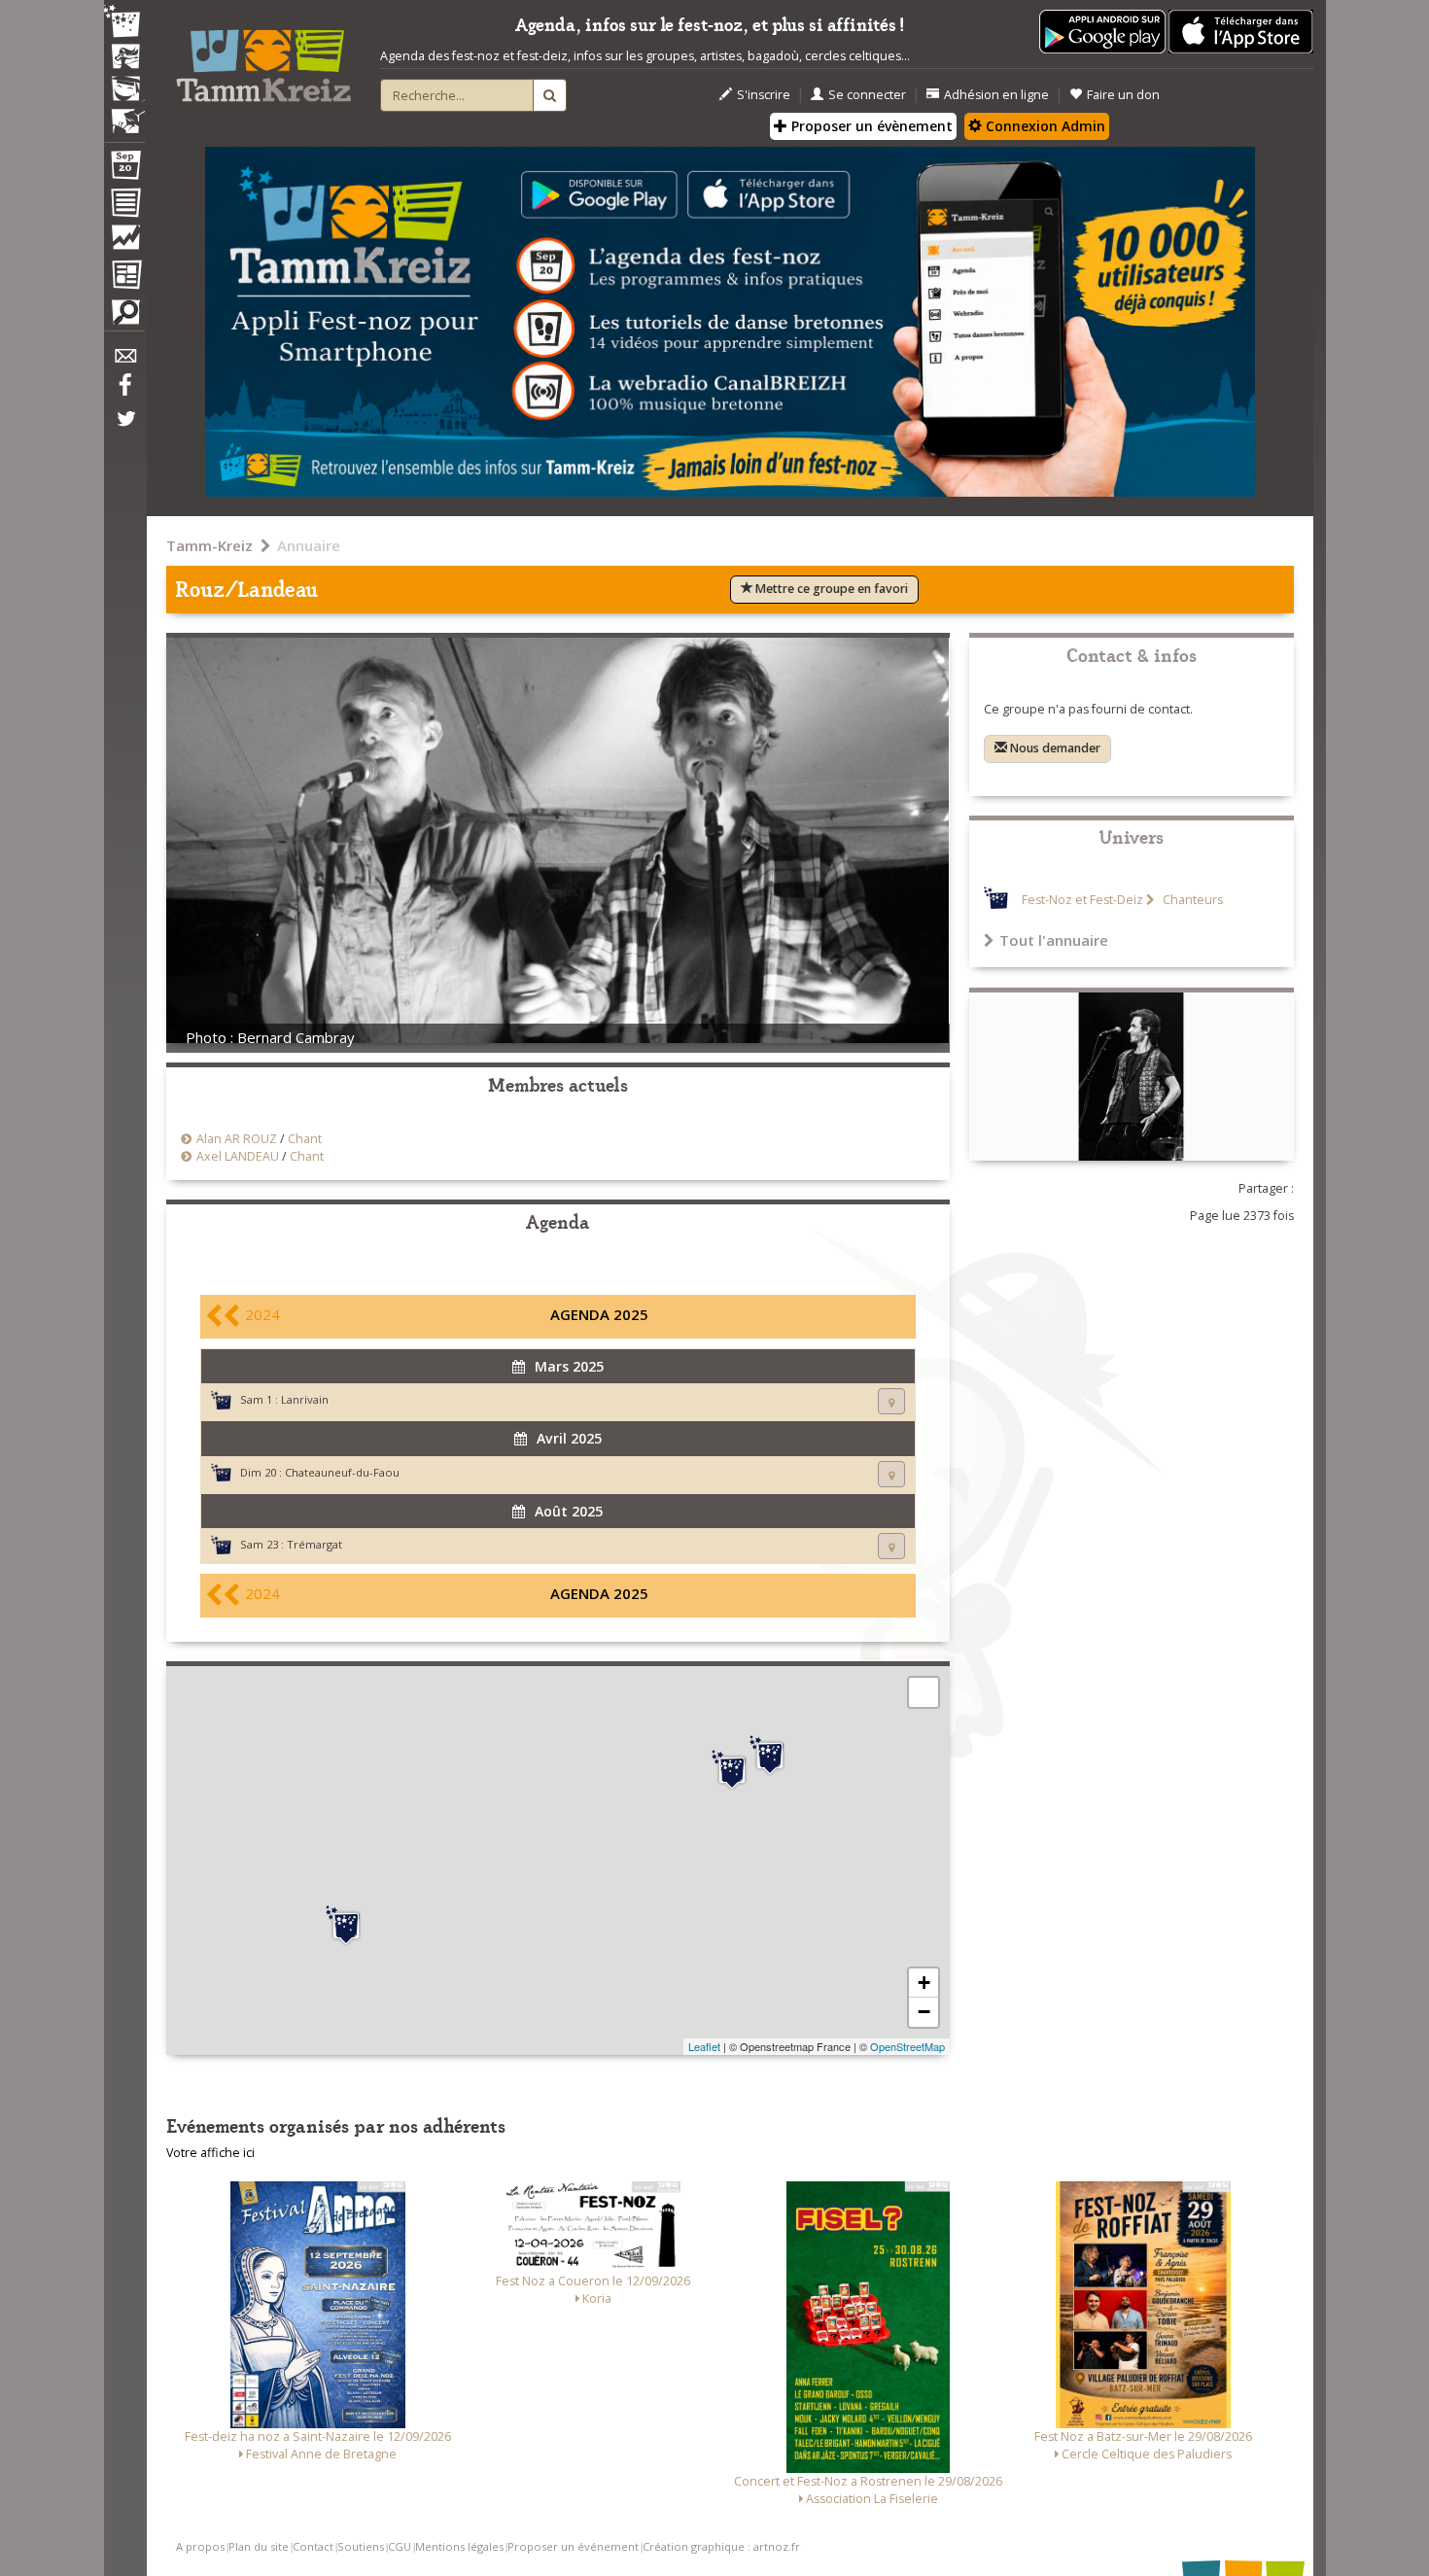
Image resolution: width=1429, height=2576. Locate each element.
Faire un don (1123, 95)
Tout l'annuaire (1054, 940)
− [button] (924, 2012)
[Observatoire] (124, 242)
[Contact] (124, 361)
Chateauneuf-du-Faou (342, 1472)
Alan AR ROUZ (237, 1139)
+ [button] (924, 1983)
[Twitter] (124, 429)
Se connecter (867, 95)
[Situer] (891, 1401)
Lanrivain (305, 1399)
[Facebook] (124, 392)
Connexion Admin (1044, 126)
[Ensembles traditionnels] (124, 114)
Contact (313, 2546)
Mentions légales (459, 2546)
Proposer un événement (573, 2546)
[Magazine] (124, 277)
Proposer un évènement (870, 126)
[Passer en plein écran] (924, 1692)
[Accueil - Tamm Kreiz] (263, 58)
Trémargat (314, 1544)
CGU (400, 2546)
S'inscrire (764, 95)
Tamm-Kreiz (209, 545)
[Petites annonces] (124, 317)
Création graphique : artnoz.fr (721, 2546)
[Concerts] (124, 58)
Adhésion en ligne (996, 95)
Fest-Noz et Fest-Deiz (1082, 900)
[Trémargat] (732, 1770)
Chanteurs (1191, 900)
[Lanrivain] (770, 1756)
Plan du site (259, 2546)
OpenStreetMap (907, 2046)
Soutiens (361, 2546)
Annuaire (309, 545)
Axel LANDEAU (238, 1156)
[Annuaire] (124, 206)
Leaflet (704, 2046)
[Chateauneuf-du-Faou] (346, 1926)
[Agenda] (124, 169)
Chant (305, 1139)
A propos (200, 2546)
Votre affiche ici (210, 2153)
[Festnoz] (124, 23)
